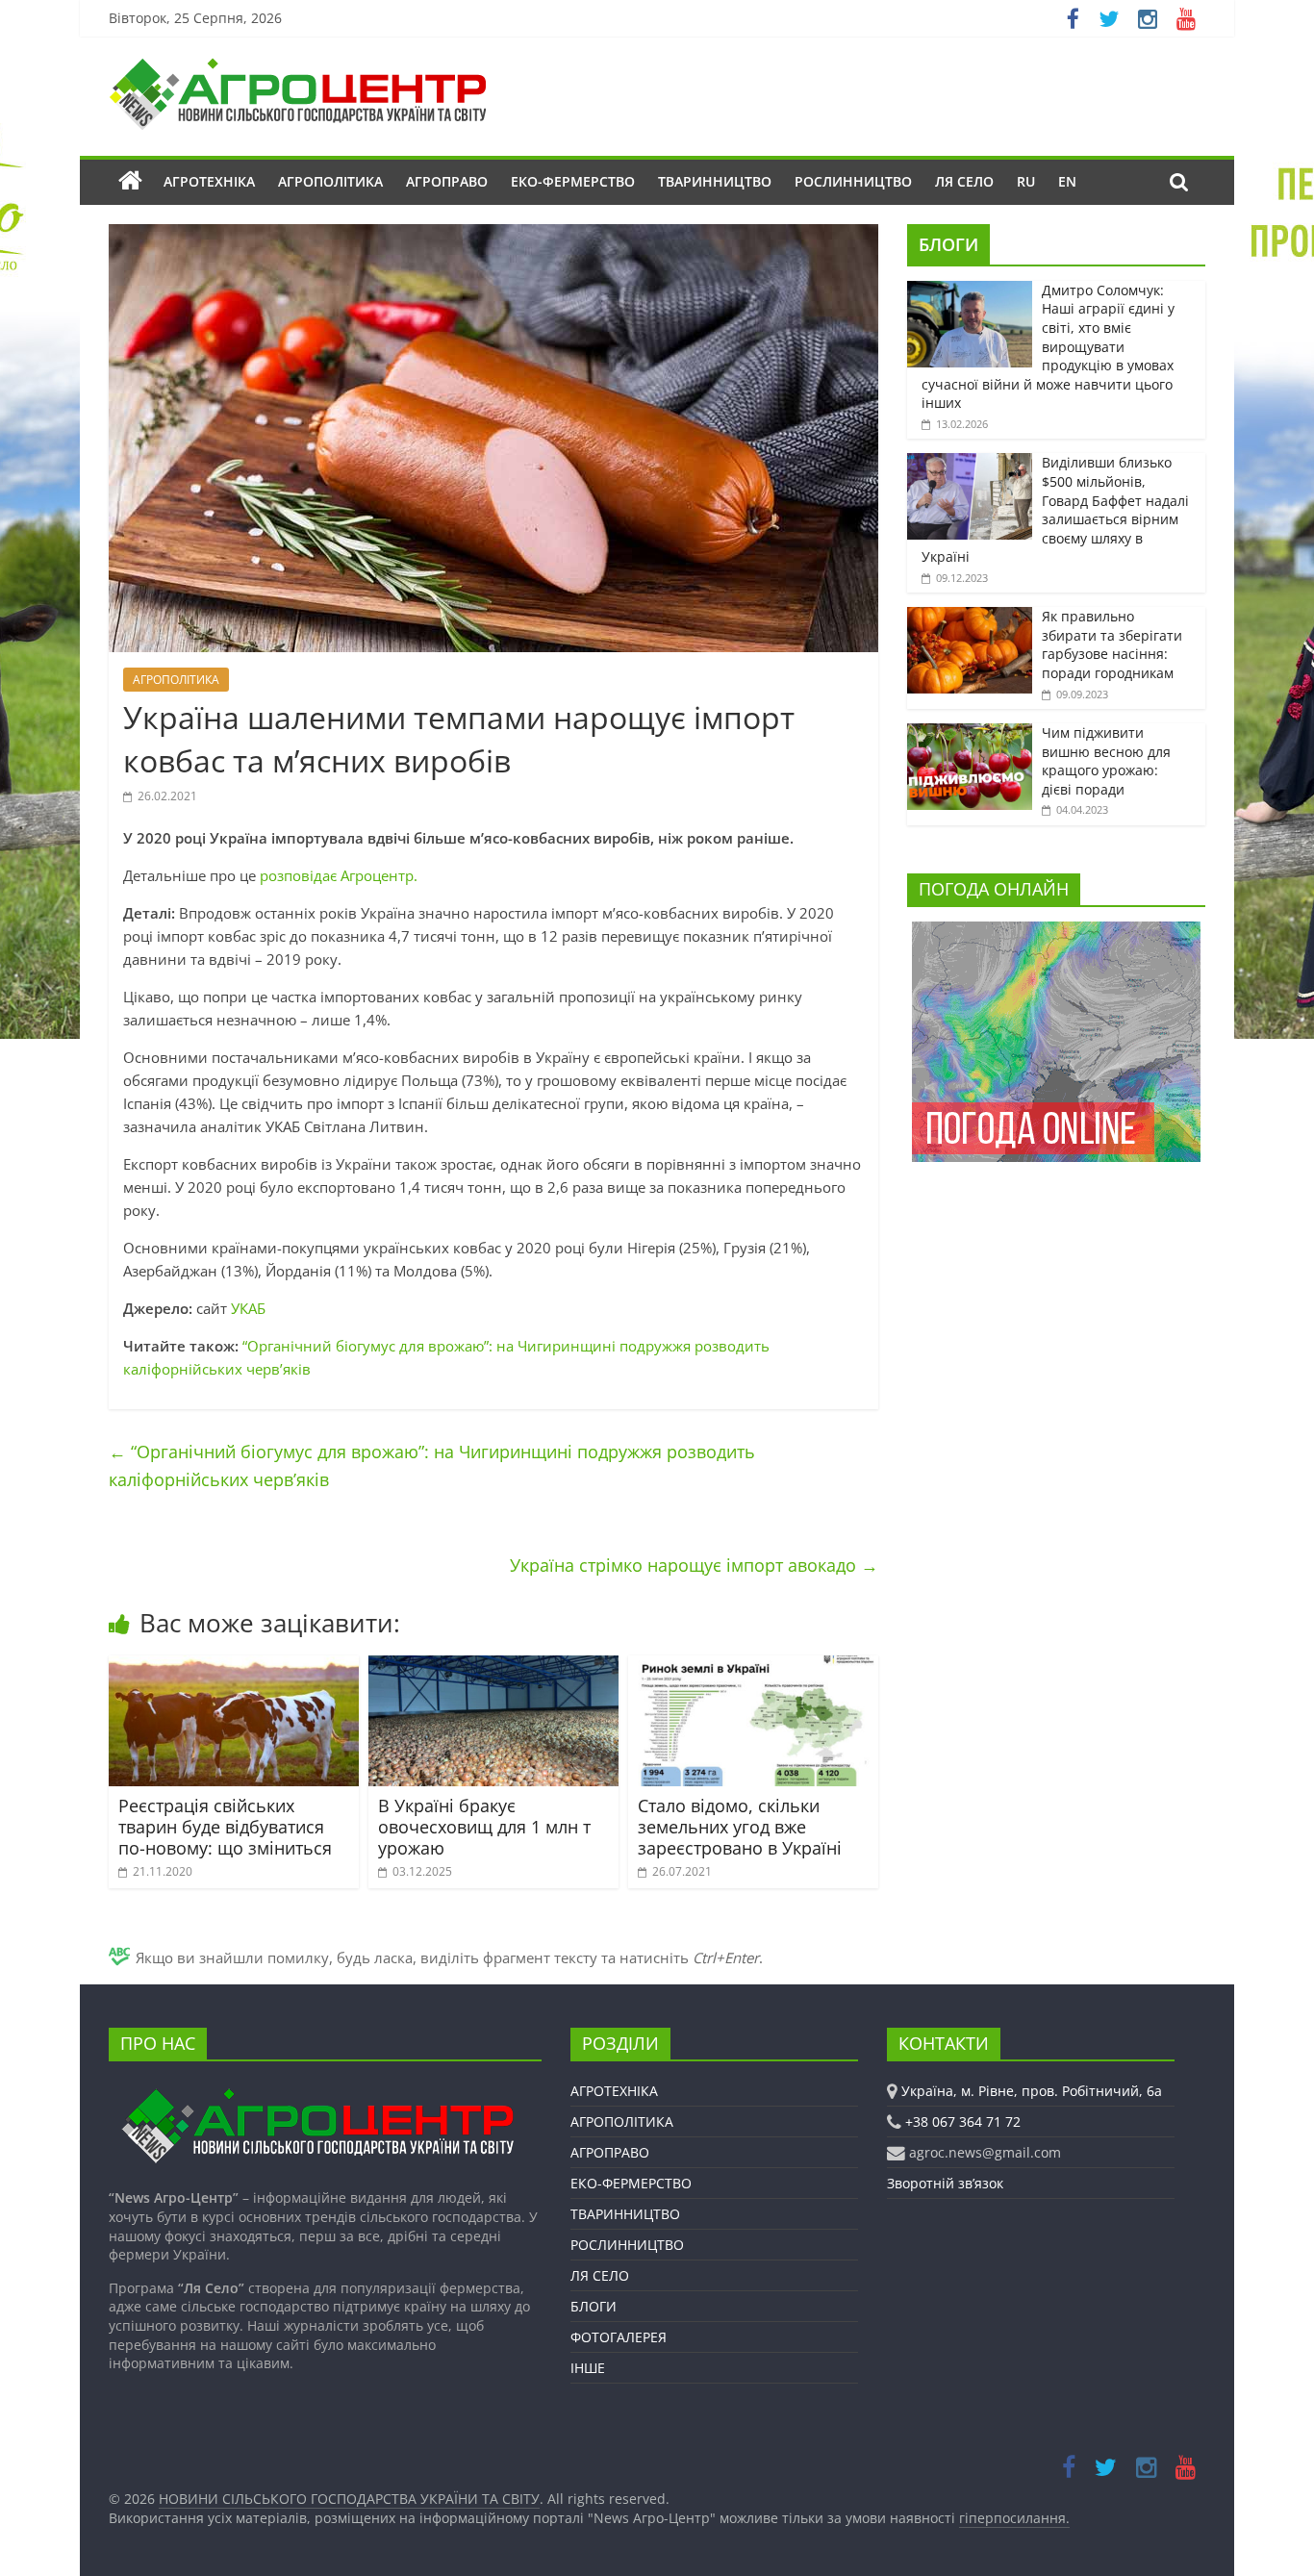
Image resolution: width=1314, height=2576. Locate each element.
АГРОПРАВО (447, 181)
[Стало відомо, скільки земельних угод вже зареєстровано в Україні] (753, 1667)
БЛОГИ (948, 244)
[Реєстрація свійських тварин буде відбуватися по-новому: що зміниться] (234, 1667)
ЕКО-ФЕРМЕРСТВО (573, 181)
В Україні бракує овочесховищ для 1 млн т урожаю (484, 1826)
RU (1026, 181)
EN (1067, 181)
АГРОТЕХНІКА (209, 181)
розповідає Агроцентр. (339, 875)
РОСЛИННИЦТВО (853, 181)
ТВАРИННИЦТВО (715, 181)
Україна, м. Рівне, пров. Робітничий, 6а (1032, 2091)
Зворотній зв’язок (945, 2183)
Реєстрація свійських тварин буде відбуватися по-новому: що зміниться (225, 1826)
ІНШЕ (588, 2368)
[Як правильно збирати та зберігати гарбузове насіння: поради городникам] (970, 617)
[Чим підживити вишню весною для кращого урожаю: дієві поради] (970, 733)
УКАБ (248, 1308)
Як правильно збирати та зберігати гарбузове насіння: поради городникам (1112, 644)
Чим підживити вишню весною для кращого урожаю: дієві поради (1106, 761)
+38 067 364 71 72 (963, 2121)
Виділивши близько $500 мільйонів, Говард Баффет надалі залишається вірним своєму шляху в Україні (1055, 509)
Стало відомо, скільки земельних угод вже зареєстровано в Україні (740, 1826)
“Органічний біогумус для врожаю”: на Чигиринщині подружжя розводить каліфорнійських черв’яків (432, 1465)
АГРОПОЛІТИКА (330, 181)
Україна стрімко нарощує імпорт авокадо (694, 1565)
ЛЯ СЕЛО (964, 181)
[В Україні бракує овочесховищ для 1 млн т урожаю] (493, 1667)
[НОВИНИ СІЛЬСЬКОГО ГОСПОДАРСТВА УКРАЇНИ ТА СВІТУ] (297, 67)
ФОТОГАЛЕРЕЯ (619, 2337)
